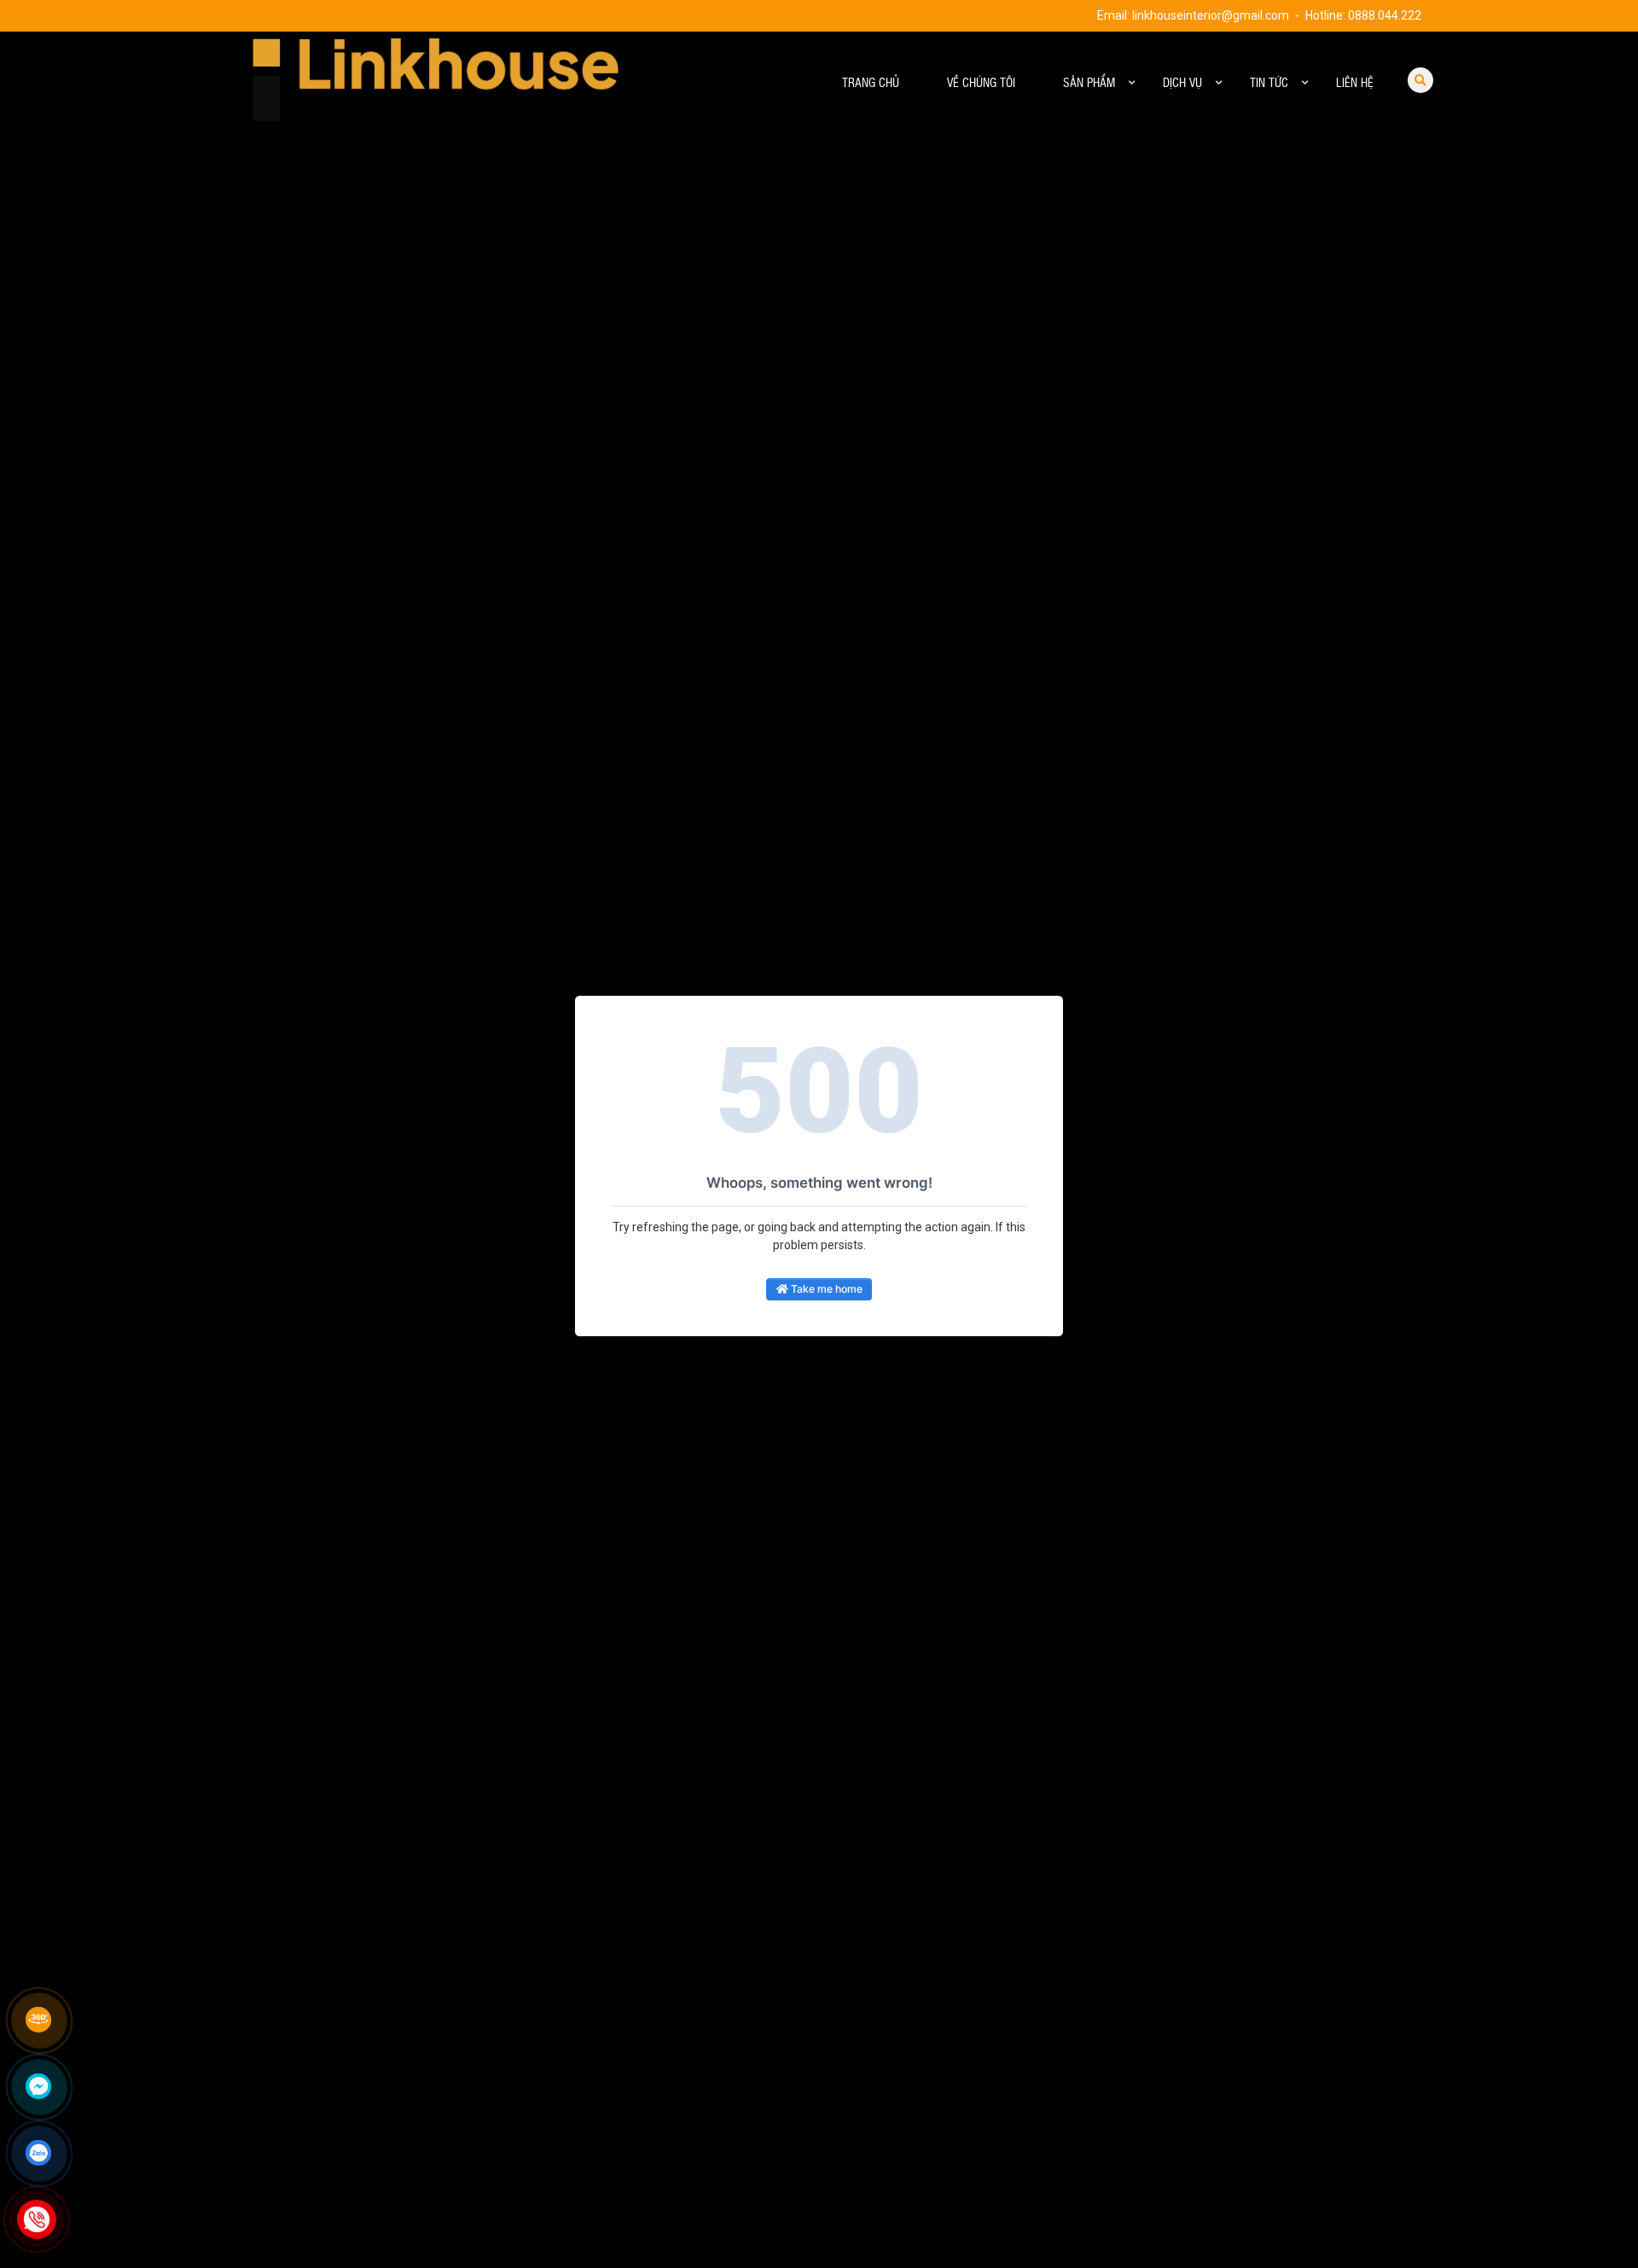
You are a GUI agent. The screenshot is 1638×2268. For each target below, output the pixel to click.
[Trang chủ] (418, 83)
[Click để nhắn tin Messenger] (38, 2086)
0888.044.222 (1385, 15)
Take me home (825, 1289)
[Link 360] (38, 2020)
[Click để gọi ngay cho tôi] (37, 2219)
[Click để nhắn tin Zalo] (38, 2153)
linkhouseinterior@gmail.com (1211, 15)
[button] (1132, 83)
